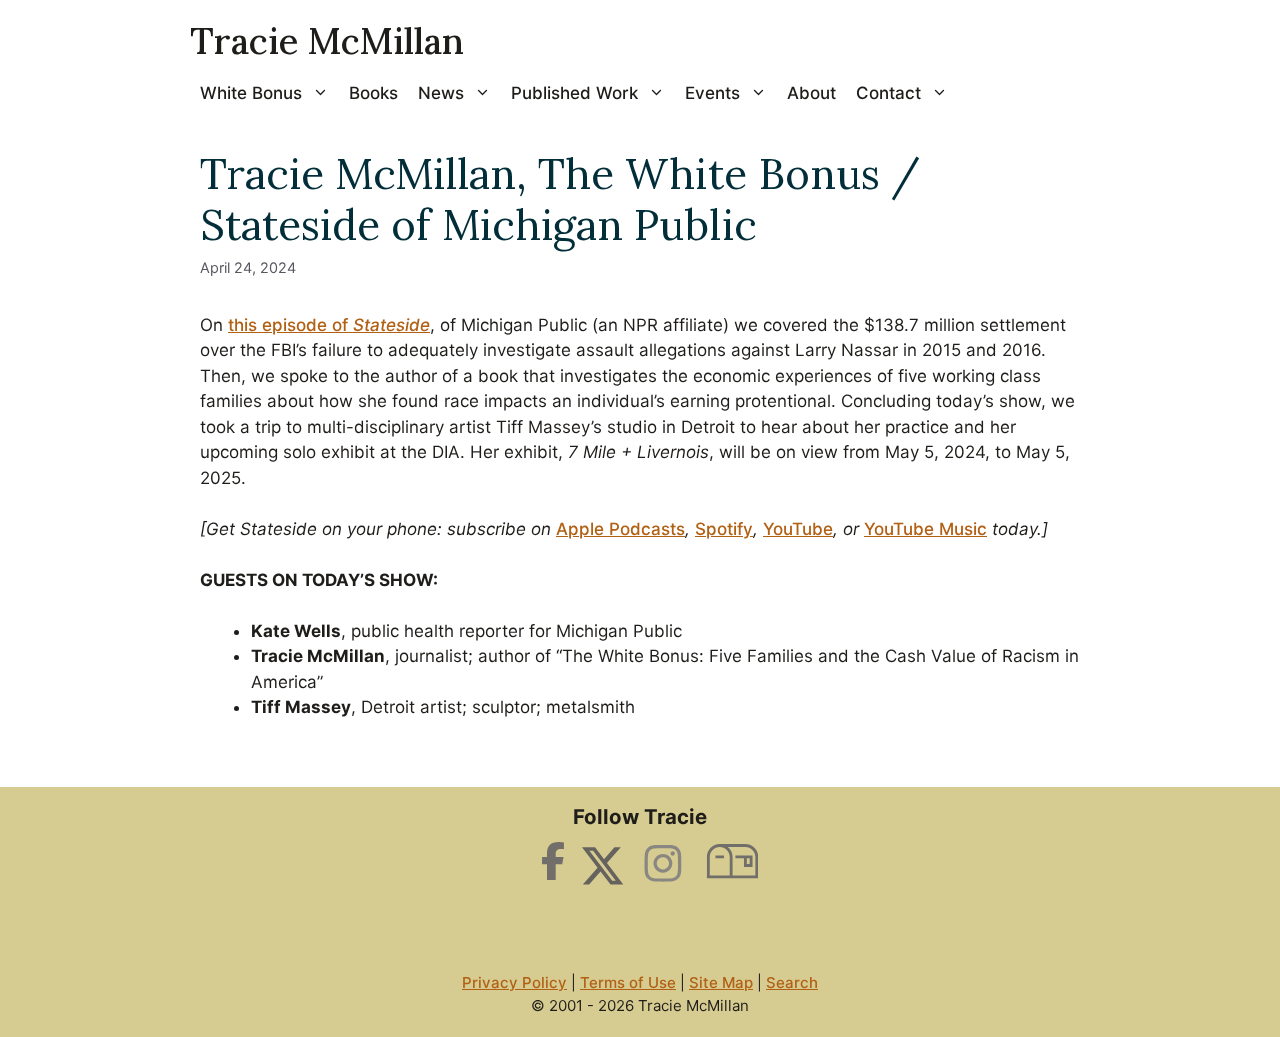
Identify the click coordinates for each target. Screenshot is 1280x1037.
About (811, 93)
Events (712, 93)
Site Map (721, 982)
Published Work (574, 93)
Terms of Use (628, 982)
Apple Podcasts (620, 529)
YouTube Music (925, 529)
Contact (888, 93)
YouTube (798, 529)
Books (373, 93)
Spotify (724, 529)
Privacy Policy (514, 982)
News (441, 93)
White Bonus (251, 93)
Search (792, 982)
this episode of (329, 325)
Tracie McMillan (327, 41)
